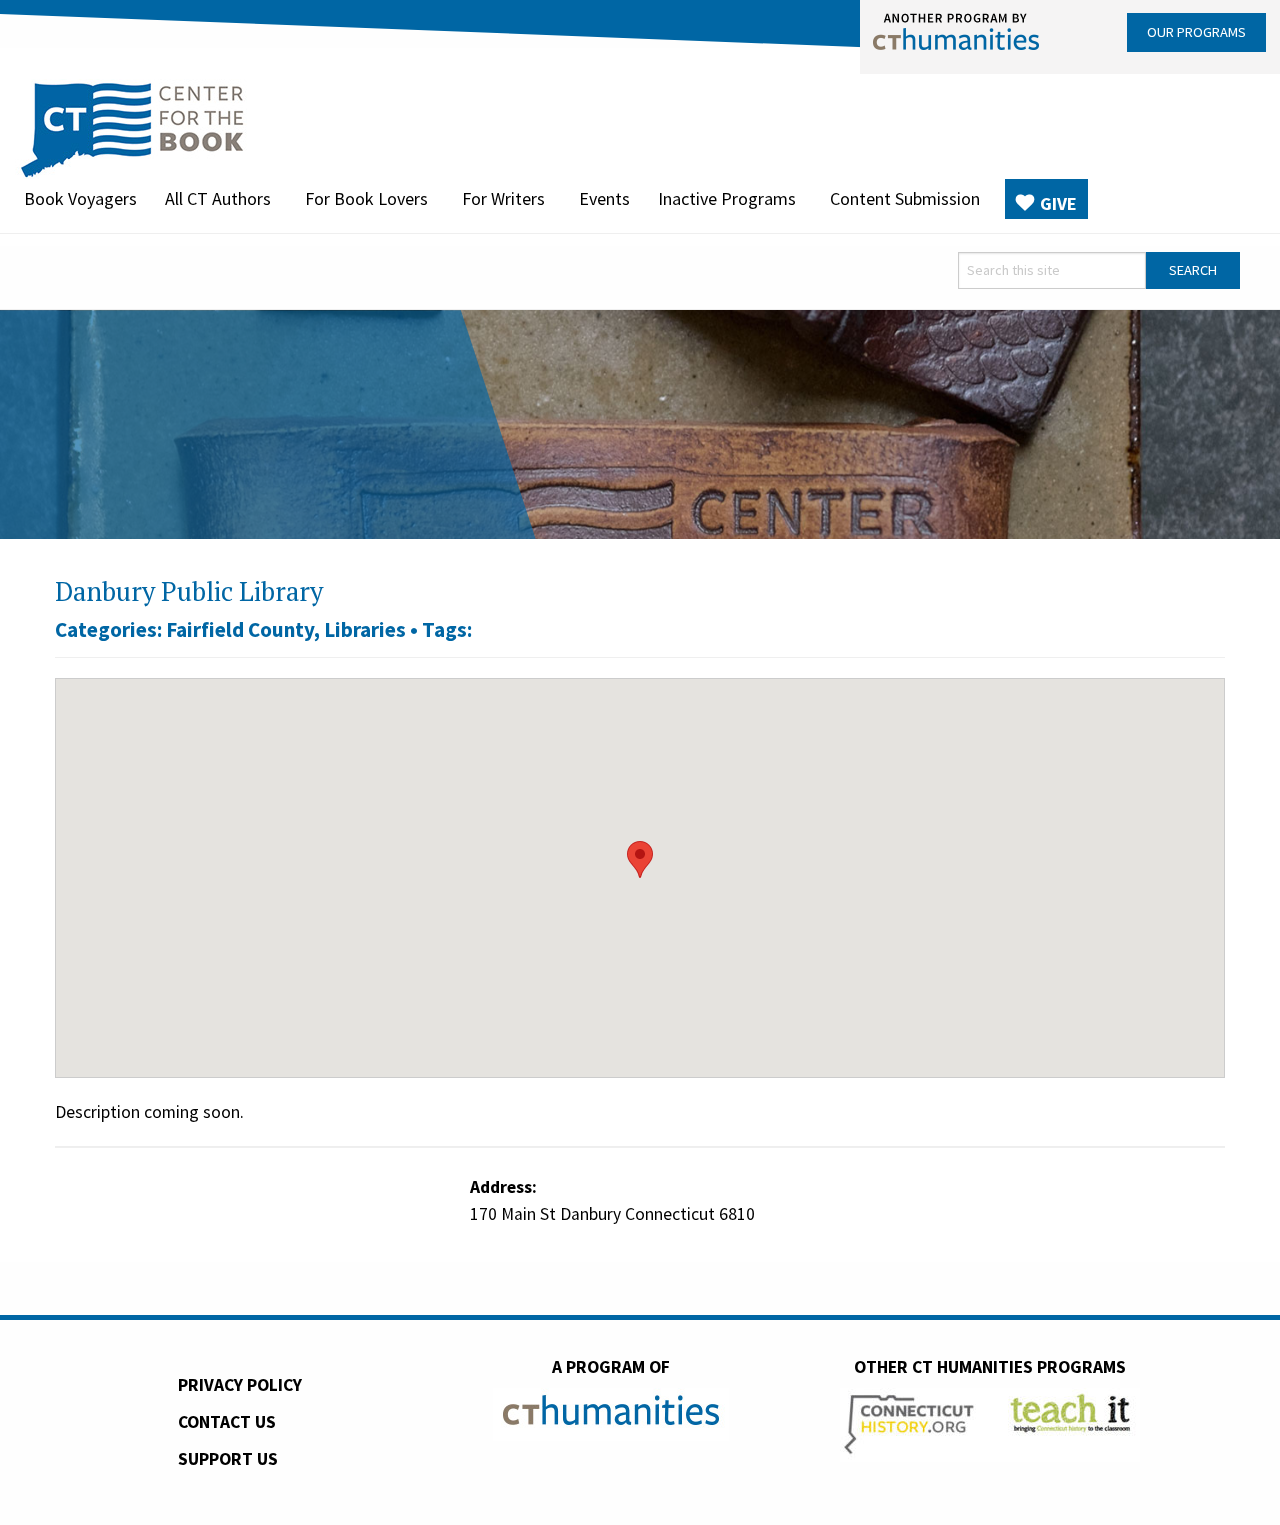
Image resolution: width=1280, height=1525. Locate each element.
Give (1058, 203)
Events (604, 198)
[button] (640, 859)
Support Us (228, 1459)
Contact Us (227, 1422)
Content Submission (905, 198)
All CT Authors (218, 198)
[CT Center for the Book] (132, 127)
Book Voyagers (80, 198)
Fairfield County (240, 629)
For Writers (503, 198)
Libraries (365, 629)
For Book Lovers (366, 198)
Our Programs (1196, 32)
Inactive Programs (727, 198)
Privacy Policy (240, 1385)
